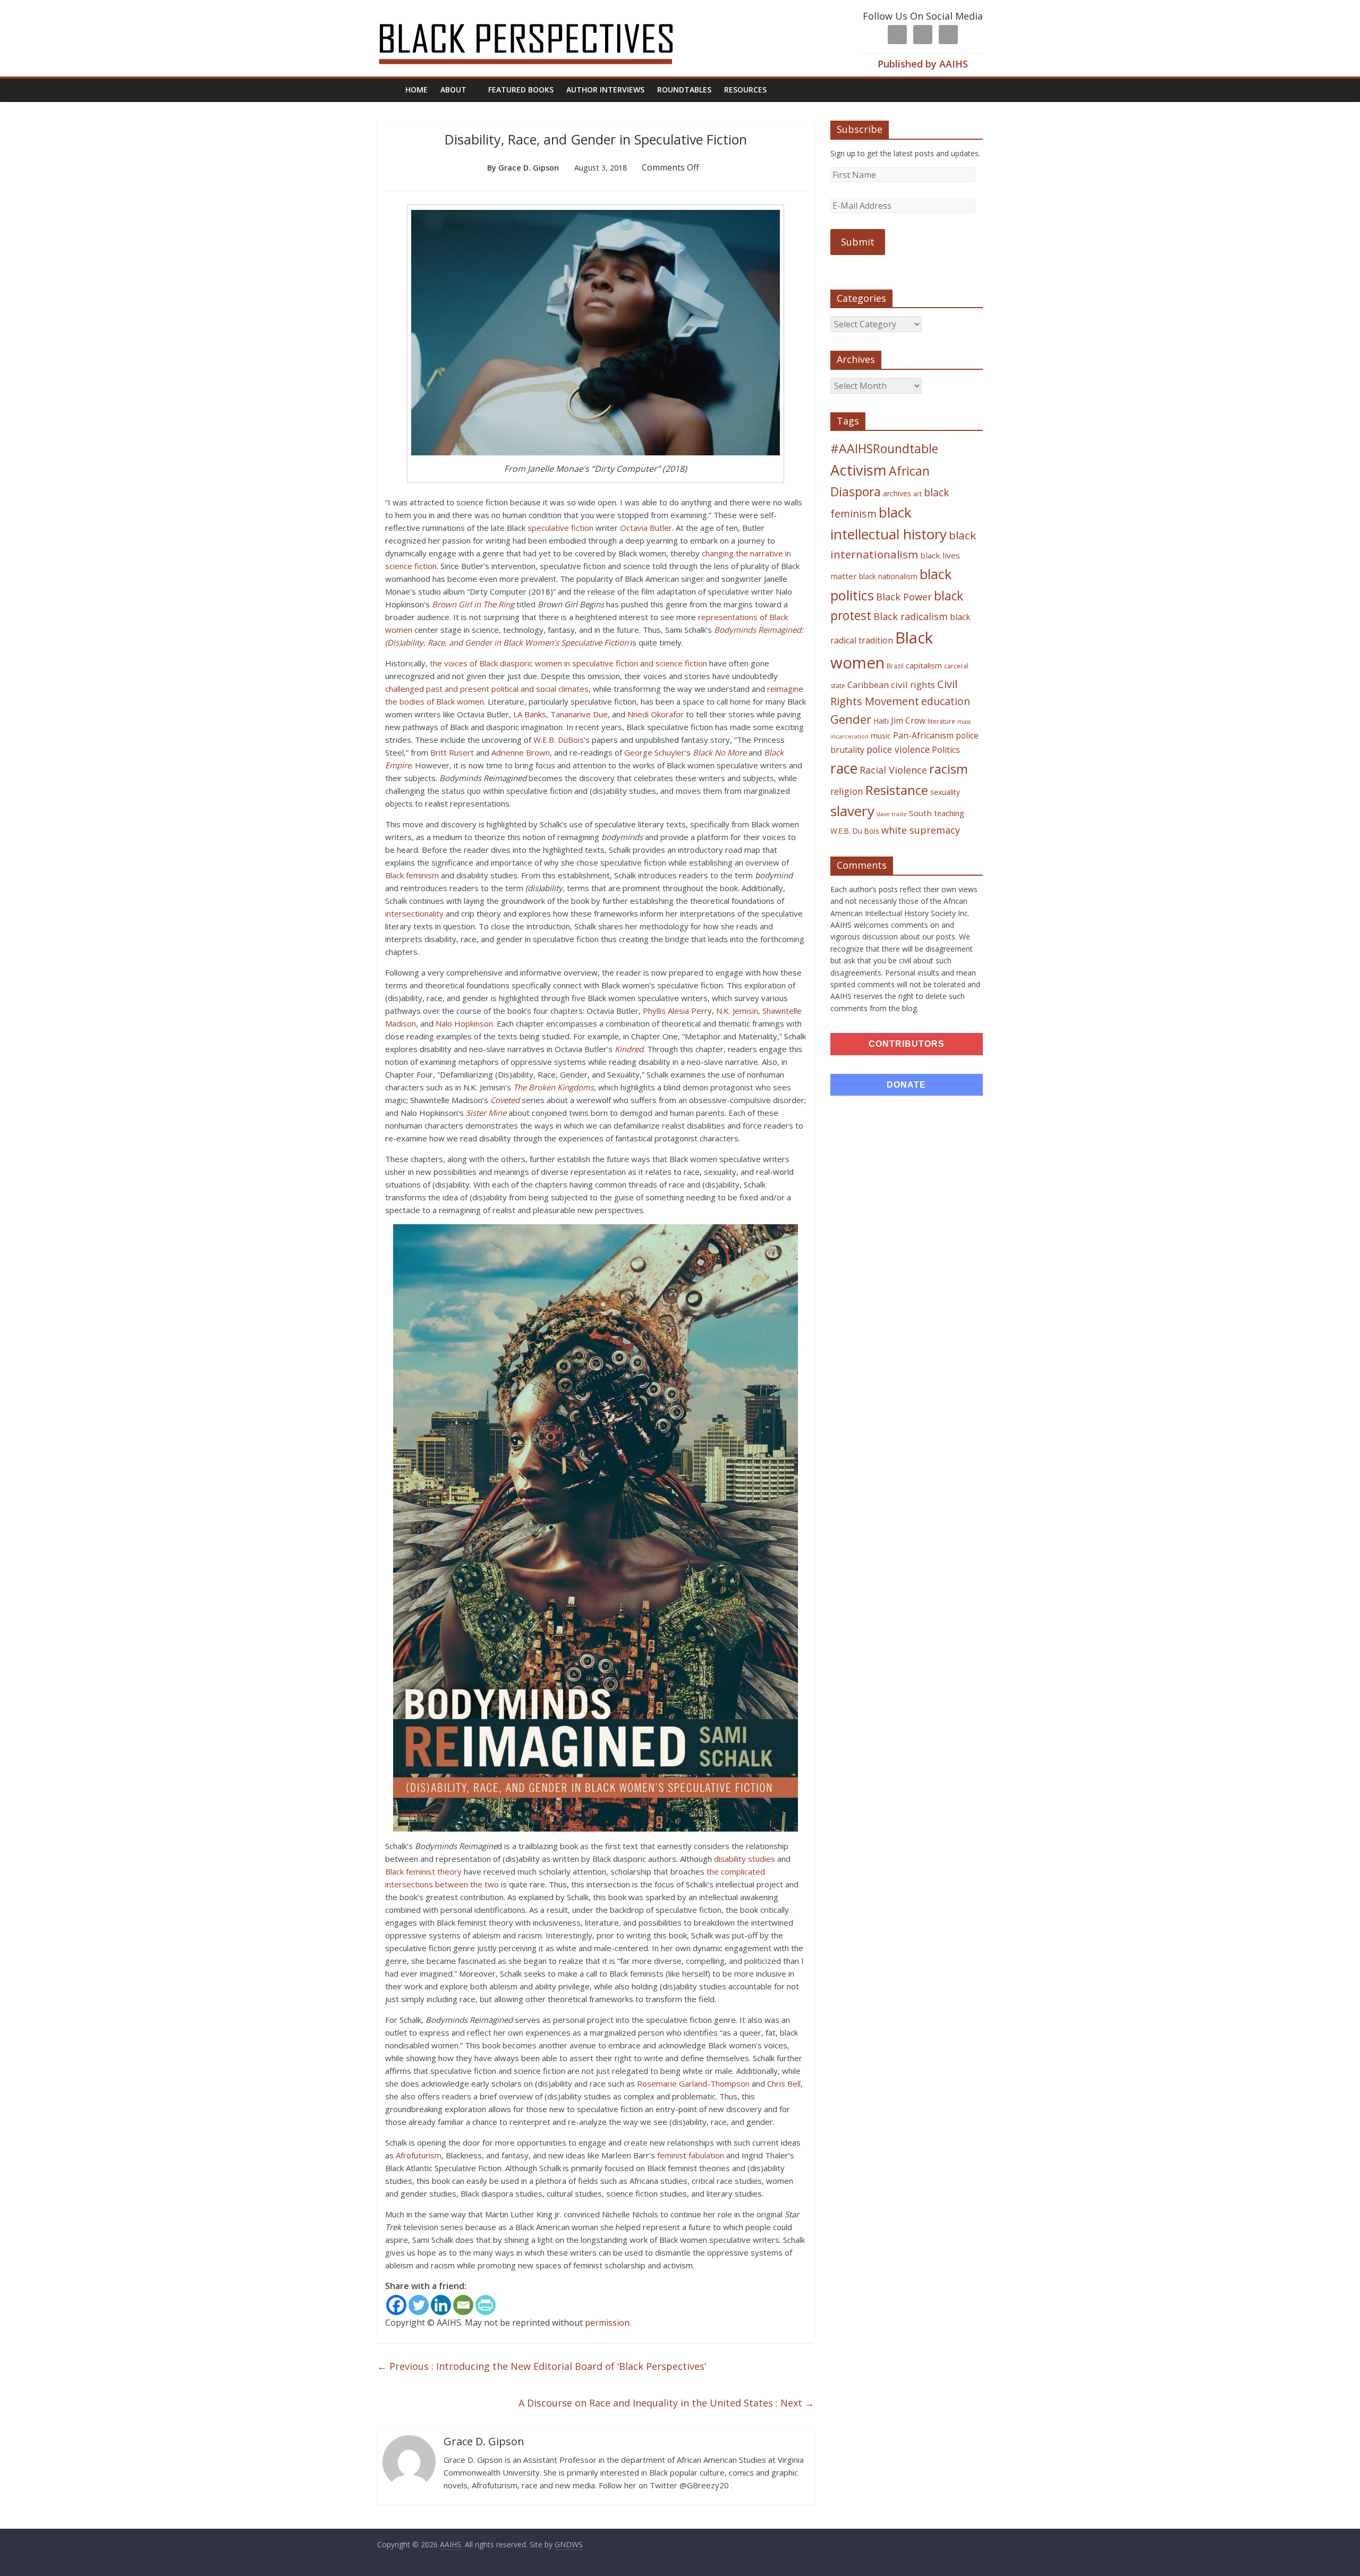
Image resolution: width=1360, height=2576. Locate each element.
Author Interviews (605, 90)
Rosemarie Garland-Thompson (693, 2083)
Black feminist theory (423, 1871)
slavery (852, 811)
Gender (851, 719)
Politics (946, 750)
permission (607, 2323)
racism (949, 769)
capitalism (924, 665)
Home (416, 90)
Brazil (895, 666)
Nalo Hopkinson (464, 1023)
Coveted (505, 1100)
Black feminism (412, 875)
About (453, 90)
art (917, 494)
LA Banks (530, 714)
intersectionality (414, 913)
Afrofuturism (419, 2155)
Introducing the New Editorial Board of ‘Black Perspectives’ (542, 2366)
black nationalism (888, 576)
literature (941, 721)
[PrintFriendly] (486, 2305)
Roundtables (684, 90)
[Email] (463, 2305)
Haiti (881, 721)
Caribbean (868, 685)
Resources (745, 90)
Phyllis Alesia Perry (677, 1011)
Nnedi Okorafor (656, 714)
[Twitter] (419, 2305)
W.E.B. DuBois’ (559, 740)
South (920, 813)
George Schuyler (654, 752)
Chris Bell (784, 2083)
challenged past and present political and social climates (487, 689)
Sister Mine (486, 1113)
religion (847, 791)
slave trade (892, 814)
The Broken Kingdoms (554, 1087)
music (881, 736)
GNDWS (569, 2544)
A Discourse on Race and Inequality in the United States (666, 2403)
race (844, 768)
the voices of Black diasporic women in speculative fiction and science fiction (568, 663)
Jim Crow (908, 721)
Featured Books (521, 90)
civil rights (913, 685)
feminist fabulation (691, 2155)
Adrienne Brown (521, 752)
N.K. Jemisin (737, 1011)
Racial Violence (893, 770)
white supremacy (921, 830)
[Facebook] (396, 2305)
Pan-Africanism (923, 735)
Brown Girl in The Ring (473, 604)
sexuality (945, 792)
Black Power (904, 597)
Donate (906, 1085)
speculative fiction (560, 528)
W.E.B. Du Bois (855, 831)
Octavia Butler (646, 528)
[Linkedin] (441, 2305)
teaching (949, 813)
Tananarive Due (579, 714)
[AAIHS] (540, 17)
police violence (898, 749)
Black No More (720, 752)
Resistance (897, 790)
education (946, 701)
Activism (858, 470)
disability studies (745, 1859)
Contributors (907, 1044)
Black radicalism (911, 616)
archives (897, 493)
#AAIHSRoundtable (884, 448)
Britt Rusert (452, 752)
